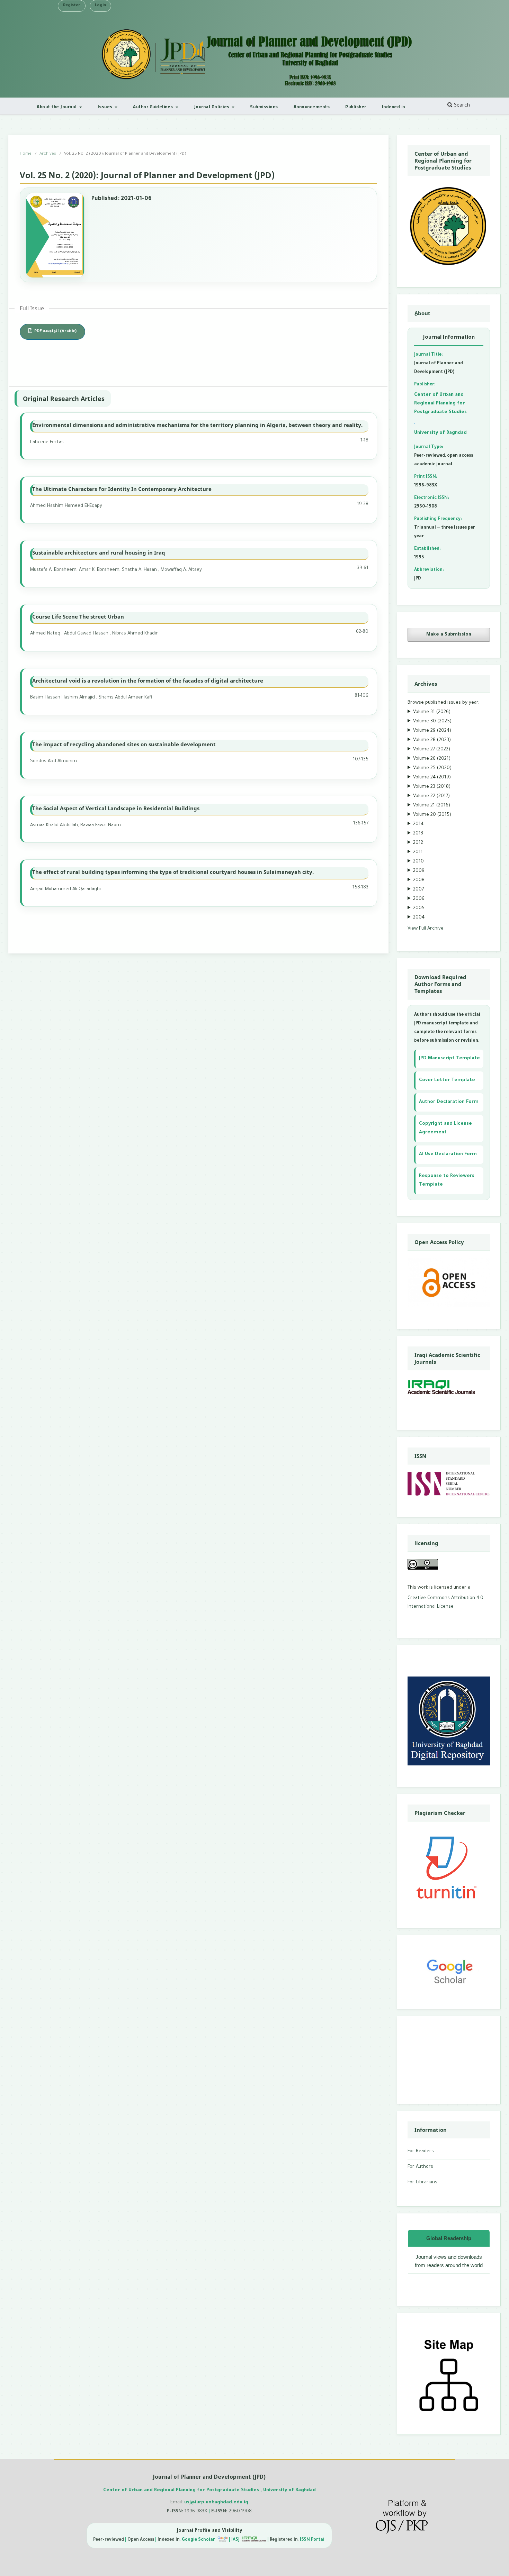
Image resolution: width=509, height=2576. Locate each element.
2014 (418, 824)
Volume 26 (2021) (432, 759)
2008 (419, 880)
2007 (418, 890)
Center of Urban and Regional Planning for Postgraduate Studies (440, 404)
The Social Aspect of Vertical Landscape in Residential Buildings (116, 808)
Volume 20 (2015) (432, 815)
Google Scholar (199, 2540)
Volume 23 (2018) (432, 787)
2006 (419, 899)
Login (100, 6)
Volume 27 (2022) (432, 750)
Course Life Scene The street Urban (78, 616)
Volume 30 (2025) (432, 721)
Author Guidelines (154, 107)
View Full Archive (426, 929)
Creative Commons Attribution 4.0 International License (445, 1602)
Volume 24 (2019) (432, 778)
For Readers (421, 2151)
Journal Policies (212, 107)
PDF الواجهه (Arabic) (55, 332)
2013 (418, 834)
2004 (419, 918)
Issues (106, 107)
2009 (419, 871)
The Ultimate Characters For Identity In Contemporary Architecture (122, 489)
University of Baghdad (440, 433)
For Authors (420, 2167)
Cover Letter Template (447, 1080)
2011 (418, 852)
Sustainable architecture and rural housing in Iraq (99, 552)
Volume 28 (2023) (432, 740)
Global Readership (449, 2238)
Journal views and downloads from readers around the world (449, 2261)
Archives (48, 154)
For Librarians (422, 2182)
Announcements (312, 107)
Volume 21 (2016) (432, 806)
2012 (418, 843)
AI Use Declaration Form (448, 1154)
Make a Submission (449, 635)
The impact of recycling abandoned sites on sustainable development (124, 744)
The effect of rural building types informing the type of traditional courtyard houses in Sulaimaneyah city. (173, 872)
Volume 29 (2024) (432, 731)
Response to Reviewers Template (447, 1180)
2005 (419, 908)
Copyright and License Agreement (445, 1128)
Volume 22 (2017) (431, 796)
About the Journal (57, 107)
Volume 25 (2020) (432, 768)
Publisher (356, 107)
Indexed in (394, 107)
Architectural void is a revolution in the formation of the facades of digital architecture (148, 680)
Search (461, 106)
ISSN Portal (313, 2540)
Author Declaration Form (449, 1102)
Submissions (264, 107)
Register (72, 6)
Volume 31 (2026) (432, 712)
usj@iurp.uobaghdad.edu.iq (216, 2502)
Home (26, 154)
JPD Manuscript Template (449, 1058)
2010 (418, 862)
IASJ (236, 2540)
